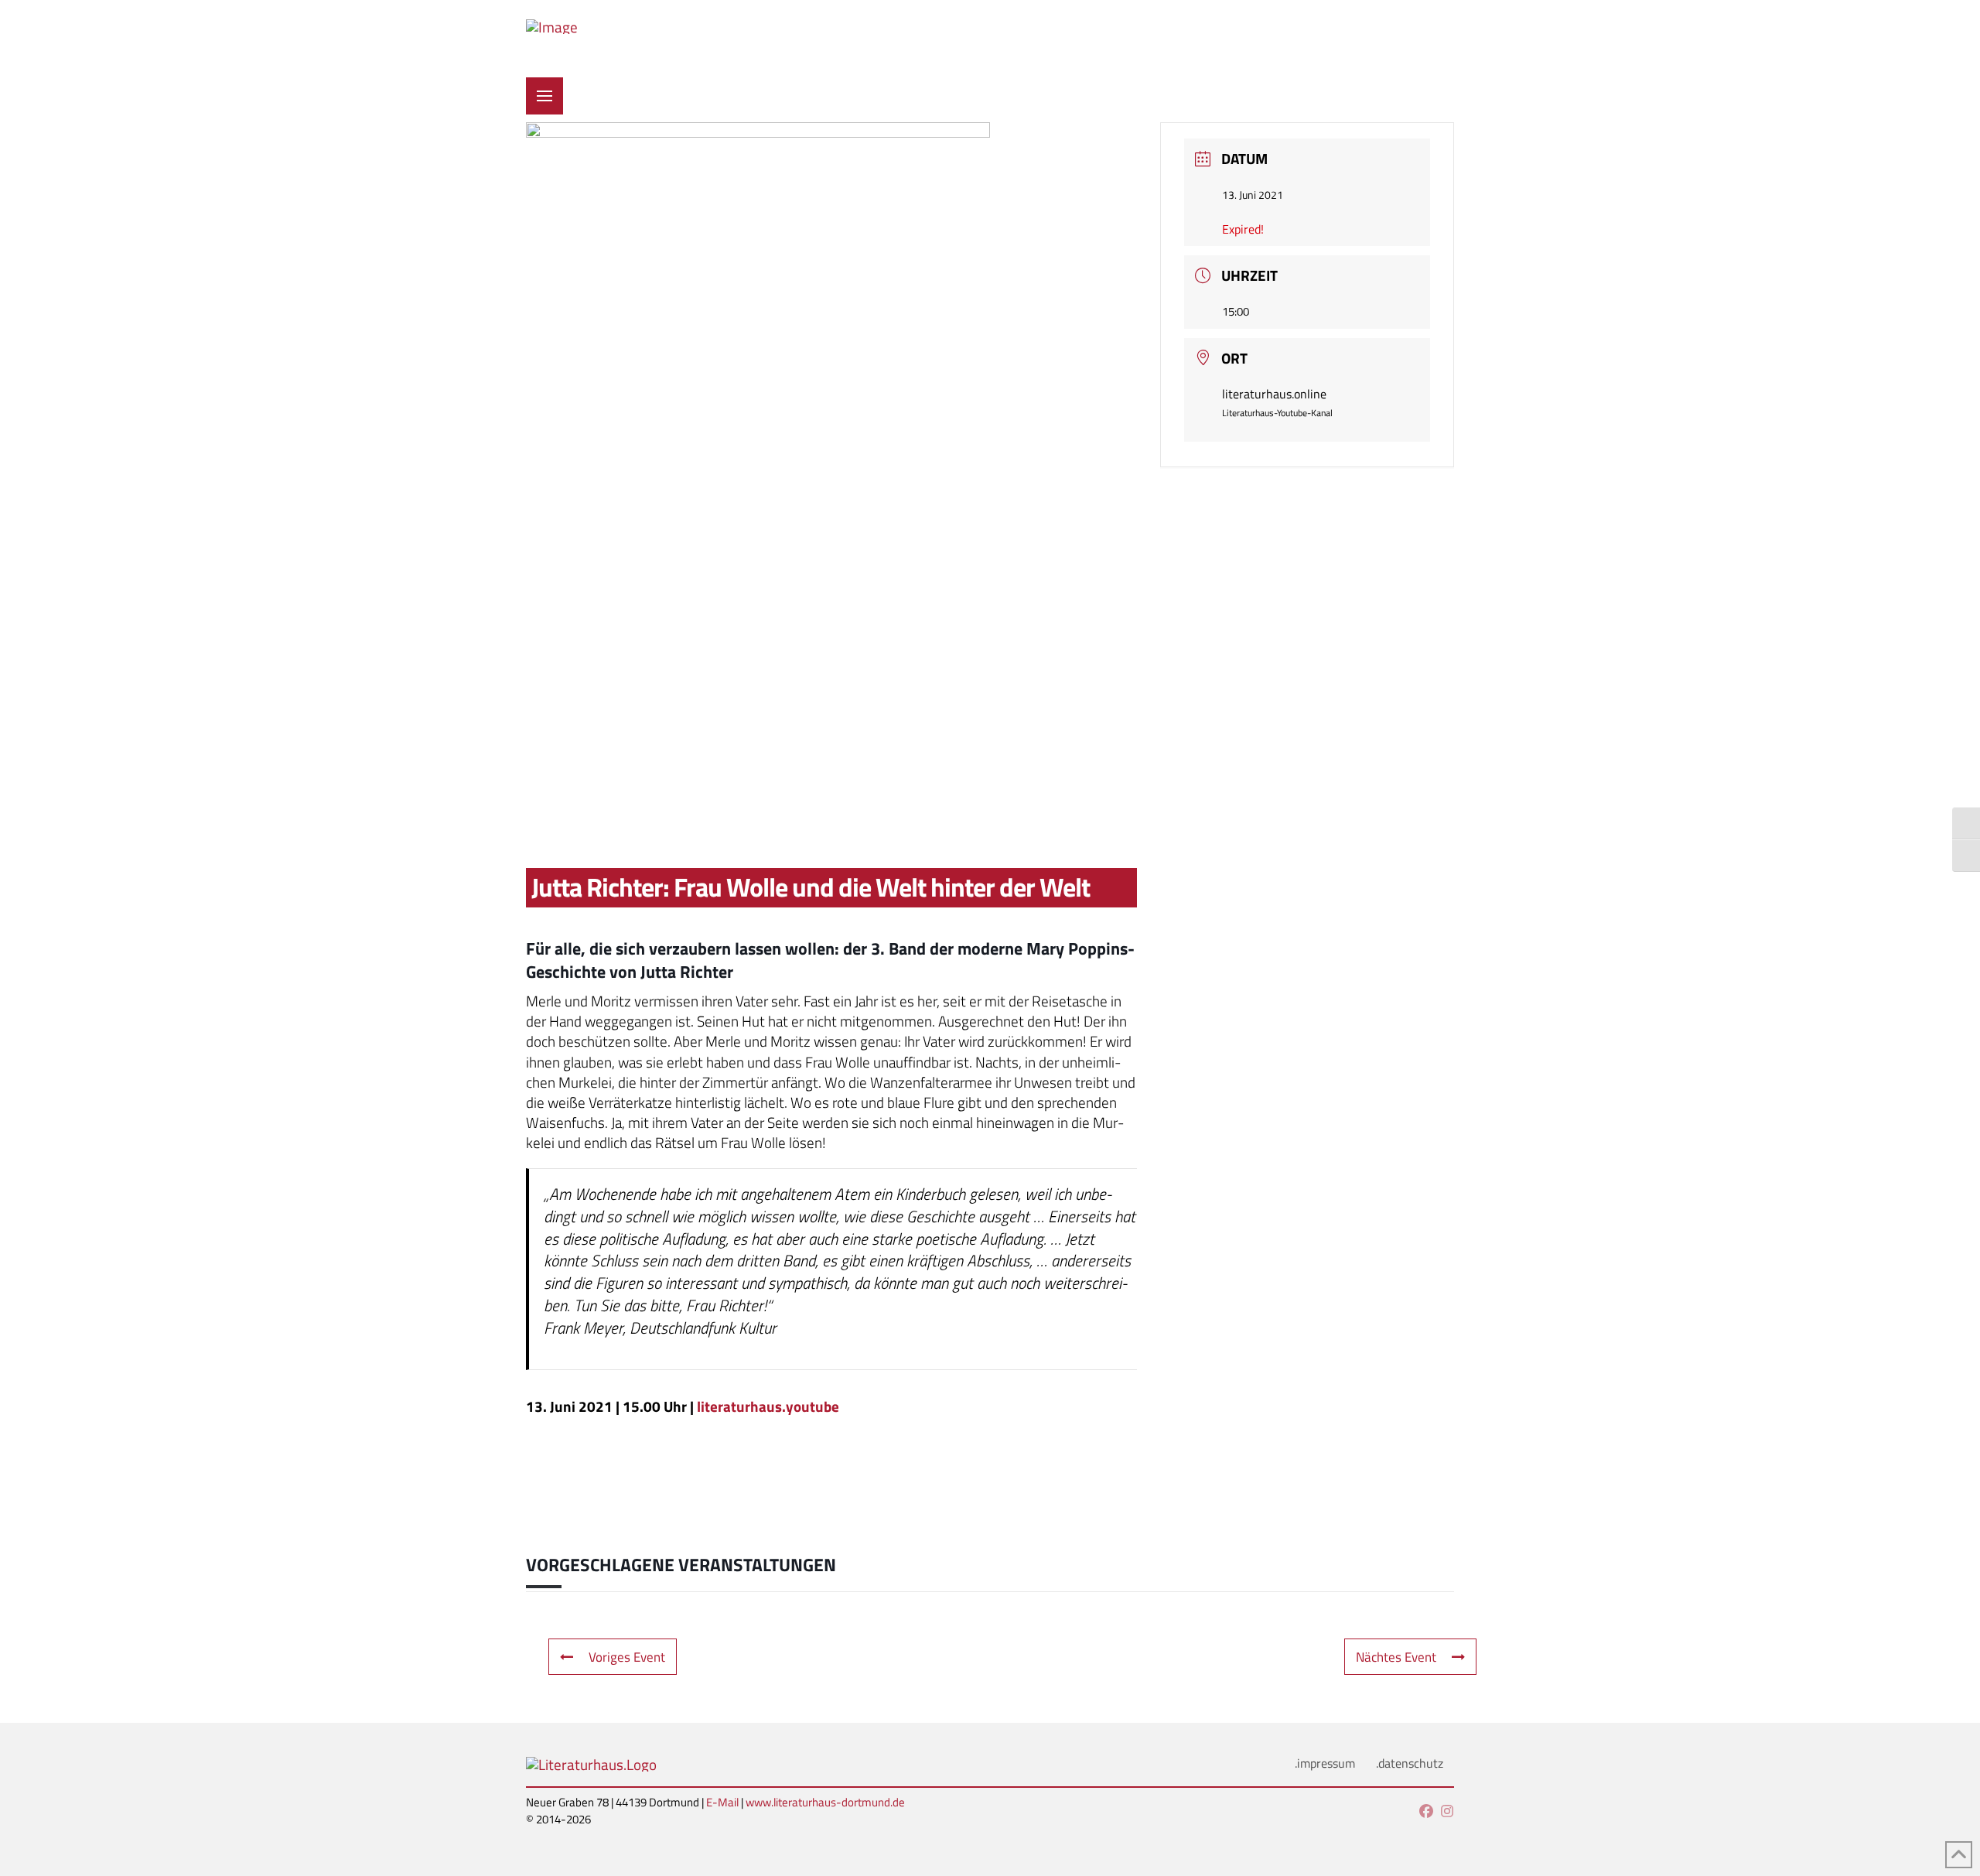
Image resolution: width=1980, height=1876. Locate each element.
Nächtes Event (1396, 1657)
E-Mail (722, 1802)
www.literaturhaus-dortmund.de (825, 1802)
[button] (544, 96)
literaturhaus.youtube (768, 1406)
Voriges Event (627, 1657)
